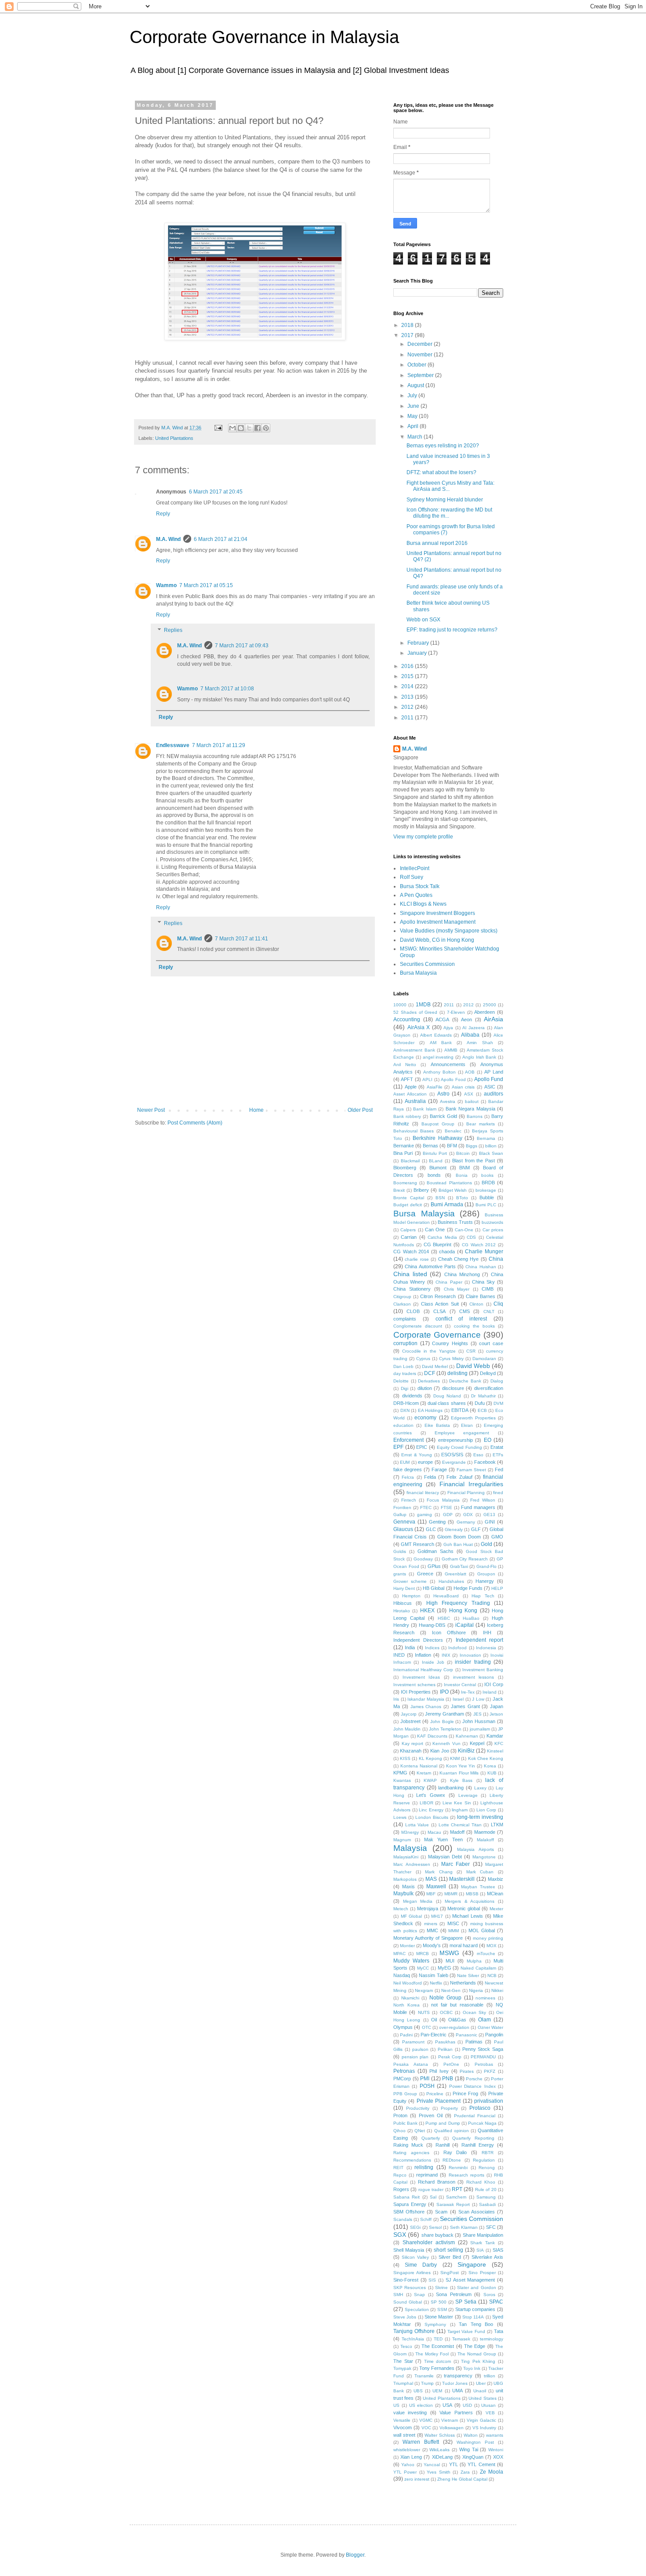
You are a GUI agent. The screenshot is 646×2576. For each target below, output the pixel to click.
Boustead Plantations (449, 1183)
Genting (437, 1522)
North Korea (406, 2005)
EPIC (422, 1447)
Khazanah (411, 1751)
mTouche (486, 1954)
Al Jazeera (474, 1028)
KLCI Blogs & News (423, 904)
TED (438, 2339)
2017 (408, 335)
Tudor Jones (455, 2383)
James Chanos (426, 1707)
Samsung (486, 2197)
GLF (476, 1529)
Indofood (457, 1648)
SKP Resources (410, 2288)
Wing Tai (469, 2449)
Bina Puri (403, 1153)
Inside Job (433, 1662)
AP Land (494, 1072)
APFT (407, 1079)
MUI (450, 1961)
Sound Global (408, 2302)
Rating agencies (411, 2153)
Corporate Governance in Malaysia (264, 37)
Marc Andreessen (412, 1864)
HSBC (444, 1618)
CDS (471, 1237)
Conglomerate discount (418, 1326)
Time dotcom (438, 2361)
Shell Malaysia (409, 2250)
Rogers (401, 2189)
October (417, 365)
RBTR (488, 2153)
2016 (408, 666)
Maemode (485, 1832)
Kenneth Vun (446, 1743)
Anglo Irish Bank (479, 1057)
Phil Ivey (439, 2071)
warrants (495, 2435)
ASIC (490, 1087)
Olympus (403, 2027)
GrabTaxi (459, 1566)
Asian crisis (463, 1087)
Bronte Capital (409, 1198)
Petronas (404, 2071)
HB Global (434, 1588)
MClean (495, 1894)
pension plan (415, 2057)
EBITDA (460, 1410)
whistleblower (407, 2450)
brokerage (486, 1190)
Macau (434, 1832)
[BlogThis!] (241, 428)
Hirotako (402, 1611)
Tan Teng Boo (476, 2324)
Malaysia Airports (475, 1849)
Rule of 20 (486, 2190)
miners (431, 1924)
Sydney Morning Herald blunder (445, 500)
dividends (412, 1396)
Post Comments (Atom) (195, 1123)
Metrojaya (428, 1908)
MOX (492, 1946)
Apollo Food (453, 1079)
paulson (420, 2049)
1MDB (423, 1005)
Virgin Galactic (481, 2420)
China (496, 1259)
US (396, 2405)
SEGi (415, 2227)
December (421, 344)
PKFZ (490, 2071)
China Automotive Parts (430, 1266)
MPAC (399, 1954)
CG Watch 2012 (479, 1245)
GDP (448, 1515)
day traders (405, 1373)
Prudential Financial (475, 2116)
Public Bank (405, 2123)
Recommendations (412, 2160)
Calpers (408, 1230)
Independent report (480, 1640)
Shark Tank (483, 2243)
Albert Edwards (436, 1035)
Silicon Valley (415, 2257)
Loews (400, 1817)
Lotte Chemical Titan (460, 1825)
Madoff (457, 1832)
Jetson (496, 1714)
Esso (478, 1455)
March (416, 437)
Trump (427, 2383)
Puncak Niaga (482, 2123)
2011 (408, 718)
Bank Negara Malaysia (470, 1109)
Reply (163, 514)
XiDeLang (442, 2457)
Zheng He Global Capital (462, 2479)
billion (491, 1146)
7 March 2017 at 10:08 (227, 689)
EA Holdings (430, 1410)
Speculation (417, 2309)
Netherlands (463, 1983)
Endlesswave (173, 745)
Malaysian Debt (445, 1857)
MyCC (423, 1968)
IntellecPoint (415, 868)
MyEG (445, 1968)
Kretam (424, 1773)
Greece (425, 1574)
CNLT (489, 1312)
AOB (470, 1072)
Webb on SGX (423, 620)
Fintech (409, 1500)
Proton (400, 2115)
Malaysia (410, 1848)
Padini (406, 2035)
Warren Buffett (421, 2442)
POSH (427, 2086)
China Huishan (481, 1267)
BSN (440, 1198)
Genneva (404, 1522)
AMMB (451, 1050)
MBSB (472, 1894)
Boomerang (405, 1183)
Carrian (409, 1237)
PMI (425, 2079)
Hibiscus (403, 1603)
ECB (482, 1410)
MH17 (437, 1916)
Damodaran (484, 1359)
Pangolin (494, 2035)
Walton (471, 2435)
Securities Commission (427, 964)
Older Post (360, 1110)
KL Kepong (430, 1758)
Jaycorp (409, 1714)
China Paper (449, 1282)
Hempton (411, 1596)
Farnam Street (471, 1470)
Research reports (466, 2175)
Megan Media (418, 1901)
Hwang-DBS (432, 1625)
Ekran (467, 1425)
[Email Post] (218, 428)
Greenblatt (455, 1574)
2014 (408, 686)
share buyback (437, 2235)
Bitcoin (463, 1153)
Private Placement (439, 2101)
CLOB (413, 1311)
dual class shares (446, 1403)
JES (477, 1714)
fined (498, 1493)
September (421, 375)
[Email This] (232, 428)
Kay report (413, 1743)
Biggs (472, 1146)
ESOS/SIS (452, 1455)
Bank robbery (407, 1116)
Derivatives (429, 1381)
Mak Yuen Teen (443, 1839)
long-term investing (480, 1817)
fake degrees (408, 1469)
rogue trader (431, 2190)
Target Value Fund (466, 2331)
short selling (448, 2250)
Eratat (497, 1447)
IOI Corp (494, 1684)
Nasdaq (402, 1975)
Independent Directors (418, 1640)
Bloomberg (405, 1168)
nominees (485, 1998)
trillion (490, 2376)
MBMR (451, 1894)
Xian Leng (411, 2457)
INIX (446, 1655)
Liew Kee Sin (457, 1803)
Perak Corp (450, 2057)
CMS (465, 1311)
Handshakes (451, 1581)
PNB (448, 2079)
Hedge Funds (468, 1588)
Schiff (426, 2219)
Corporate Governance (437, 1335)
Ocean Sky (474, 2012)
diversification (489, 1388)
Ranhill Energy (478, 2145)
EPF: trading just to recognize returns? (452, 630)
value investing (410, 2413)
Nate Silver (468, 1976)
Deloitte (401, 1381)
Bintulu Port (435, 1153)
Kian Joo (439, 1751)
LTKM (497, 1825)
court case (491, 1343)
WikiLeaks (439, 2450)
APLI (427, 1079)
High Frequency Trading (458, 1603)
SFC (491, 2227)
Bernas (430, 1146)
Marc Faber (456, 1864)
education (403, 1425)
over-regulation (454, 2027)
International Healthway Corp (423, 1670)
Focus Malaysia (443, 1500)
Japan (497, 1706)
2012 (408, 707)
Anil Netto (405, 1065)
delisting (457, 1373)
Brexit (399, 1190)
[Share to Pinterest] (266, 428)
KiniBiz (466, 1751)
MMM (454, 1931)
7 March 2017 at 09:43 (242, 646)
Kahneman (467, 1736)
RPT (457, 2189)
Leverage (468, 1795)
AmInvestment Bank (414, 1050)
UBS (418, 2391)
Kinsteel (495, 1751)
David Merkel (435, 1366)
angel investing (438, 1057)
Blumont (438, 1168)
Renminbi (458, 2168)
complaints (405, 1319)
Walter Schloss (440, 2435)
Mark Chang (439, 1872)
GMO (497, 1537)
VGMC (426, 2420)
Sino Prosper (482, 2273)
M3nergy (410, 1832)
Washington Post (475, 2442)
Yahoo (408, 2465)
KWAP (430, 1780)
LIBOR (426, 1803)
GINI (490, 1522)
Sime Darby (421, 2265)
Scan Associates (477, 2212)
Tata (499, 2331)
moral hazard (464, 1945)
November (421, 355)
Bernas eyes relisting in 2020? (443, 446)
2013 (408, 697)
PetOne (451, 2064)
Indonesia (486, 1648)
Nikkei (497, 1990)
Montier (407, 1946)
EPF (398, 1447)
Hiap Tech (483, 1596)
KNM (455, 1758)
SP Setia (466, 2302)
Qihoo (399, 2131)
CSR (471, 1351)
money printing (488, 1938)
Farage (439, 1469)
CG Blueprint (438, 1244)
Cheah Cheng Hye (459, 1259)
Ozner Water (490, 2027)
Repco (400, 2175)
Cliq (498, 1304)
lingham (460, 1810)
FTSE (446, 1508)
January (418, 653)
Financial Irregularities (471, 1484)
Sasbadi (487, 2204)
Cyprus (423, 1359)
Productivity (418, 2108)
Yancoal (432, 2465)
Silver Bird (450, 2257)
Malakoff (485, 1840)
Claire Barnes (481, 1296)
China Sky (483, 1282)
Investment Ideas (421, 1677)
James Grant (465, 1706)
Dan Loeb (403, 1366)
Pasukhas (445, 2042)
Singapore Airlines (412, 2273)
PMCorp (402, 2079)
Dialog (497, 1381)
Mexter (496, 1909)
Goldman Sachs (436, 1551)
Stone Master (439, 2317)
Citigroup (402, 1297)
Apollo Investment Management (438, 922)
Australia (415, 1101)
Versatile (402, 2420)
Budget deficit (408, 1205)
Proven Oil (431, 2115)
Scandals (403, 2219)
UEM (437, 2391)
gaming (425, 1515)
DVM (498, 1403)
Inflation (423, 1655)
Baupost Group (438, 1124)
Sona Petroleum (454, 2294)
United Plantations (174, 438)
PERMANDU (483, 2057)
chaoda (447, 1252)
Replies (173, 631)
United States (482, 2398)
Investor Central (460, 1685)
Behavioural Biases (414, 1131)
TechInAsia (413, 2339)
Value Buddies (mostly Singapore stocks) (449, 931)
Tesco (406, 2346)
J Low (478, 1699)
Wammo (166, 585)
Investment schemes (414, 1685)
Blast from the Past (474, 1161)
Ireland (490, 1692)
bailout (472, 1101)
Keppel (477, 1743)
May (413, 416)
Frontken (402, 1508)
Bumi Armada (447, 1205)
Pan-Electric (434, 2035)
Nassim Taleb (433, 1975)
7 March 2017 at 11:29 (219, 745)
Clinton (476, 1304)
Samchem (456, 2197)
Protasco (480, 2108)
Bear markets (481, 1124)
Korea (490, 1766)
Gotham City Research (465, 1559)
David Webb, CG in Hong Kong (437, 940)
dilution (425, 1388)
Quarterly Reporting (473, 2138)
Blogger (355, 2555)
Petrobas (484, 2064)
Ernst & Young (417, 1455)
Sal (433, 2197)
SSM (442, 2309)
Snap (419, 2295)
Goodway (423, 1559)
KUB (492, 1773)
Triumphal (403, 2383)
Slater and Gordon (477, 2288)
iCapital (465, 1625)
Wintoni (496, 2450)
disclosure (453, 1388)
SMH (398, 2295)
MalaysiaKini (406, 1857)
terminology (492, 2339)
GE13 (489, 1515)
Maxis (408, 1887)
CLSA (439, 1311)
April (414, 426)
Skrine (441, 2288)
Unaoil (480, 2391)
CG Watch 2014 (411, 1252)
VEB (490, 2413)
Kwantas (402, 1780)
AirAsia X (419, 1027)
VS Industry (484, 2428)
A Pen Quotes (416, 895)
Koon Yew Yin (461, 1766)
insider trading (473, 1662)
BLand (436, 1161)
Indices (432, 1648)
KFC (499, 1743)
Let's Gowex (431, 1795)
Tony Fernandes (437, 2368)
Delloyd (488, 1373)
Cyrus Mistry (451, 1359)
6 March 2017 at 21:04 (221, 539)
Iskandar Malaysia (426, 1699)
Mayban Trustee (478, 1887)
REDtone (452, 2160)
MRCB (423, 1954)
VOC (426, 2428)
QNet (420, 2131)
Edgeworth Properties (473, 1418)
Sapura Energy (410, 2204)
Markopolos (405, 1879)
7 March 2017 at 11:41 (241, 939)
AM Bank (441, 1043)
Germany (466, 1522)
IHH (487, 1633)
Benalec (453, 1131)
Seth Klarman (464, 2227)
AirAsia (494, 1019)
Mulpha (474, 1961)
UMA (457, 2391)
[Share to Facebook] (258, 428)
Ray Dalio (455, 2152)
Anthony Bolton (439, 1072)
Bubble (487, 1197)
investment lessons (474, 1677)
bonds (434, 1175)
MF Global (412, 1916)
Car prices (493, 1230)
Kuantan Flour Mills (459, 1773)
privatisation (489, 2101)
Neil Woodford (408, 1983)
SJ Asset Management (470, 2280)
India (410, 1647)
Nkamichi (410, 1998)
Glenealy (454, 1529)
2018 (408, 325)
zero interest (417, 2479)
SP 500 (439, 2302)
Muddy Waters (411, 1961)
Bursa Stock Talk (420, 886)
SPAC (496, 2302)
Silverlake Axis (487, 2257)
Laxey (480, 1788)
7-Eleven (456, 1012)
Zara (465, 2472)
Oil (434, 2020)
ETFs (498, 1455)
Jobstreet (410, 1721)
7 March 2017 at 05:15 (206, 585)
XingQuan (473, 2457)
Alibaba (470, 1035)
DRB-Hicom (406, 1403)
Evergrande (454, 1462)
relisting (424, 2167)
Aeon (466, 1020)
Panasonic (466, 2035)
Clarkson (402, 1304)
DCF (430, 1373)
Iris (396, 1699)
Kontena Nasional (419, 1766)
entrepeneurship (455, 1440)
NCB (492, 1976)
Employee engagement (462, 1433)
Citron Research (438, 1296)
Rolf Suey (412, 877)
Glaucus (403, 1529)
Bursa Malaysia (418, 973)
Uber (481, 2383)
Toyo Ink (472, 2368)
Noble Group (445, 1998)
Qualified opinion (452, 2131)
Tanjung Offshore (414, 2331)
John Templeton (445, 1729)
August (416, 385)
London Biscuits (432, 1817)
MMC (432, 1930)
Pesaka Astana (411, 2064)
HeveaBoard (446, 1596)
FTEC (426, 1508)
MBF (431, 1894)
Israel (458, 1699)
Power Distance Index (472, 2086)
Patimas (474, 2042)
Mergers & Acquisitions (470, 1901)
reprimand (427, 2175)
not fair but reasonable (457, 2005)
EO (488, 1440)
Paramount (413, 2042)
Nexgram (424, 1990)
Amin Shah (480, 1043)
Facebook (485, 1462)
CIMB (488, 1289)
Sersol (435, 2227)
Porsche (474, 2079)
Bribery (421, 1190)
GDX (468, 1515)
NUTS (424, 2012)
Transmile (424, 2376)
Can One (435, 1230)
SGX (400, 2235)
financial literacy (423, 1493)
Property (449, 2108)
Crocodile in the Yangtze (429, 1351)
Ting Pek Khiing (478, 2361)
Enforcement (408, 1440)
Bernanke (404, 1146)
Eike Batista (437, 1425)
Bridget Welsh (453, 1190)
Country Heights (450, 1343)
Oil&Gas (457, 2020)
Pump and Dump (443, 2123)
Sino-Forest (406, 2280)
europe (425, 1462)
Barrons (475, 1116)
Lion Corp (486, 1810)
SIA (480, 2250)
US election (421, 2405)
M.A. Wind (168, 539)
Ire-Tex (468, 1692)
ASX (469, 1094)
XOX (498, 2457)
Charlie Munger (484, 1252)
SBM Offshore (409, 2212)
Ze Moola (492, 2472)
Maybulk (403, 1894)
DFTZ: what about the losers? (441, 472)
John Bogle (442, 1722)
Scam (441, 2212)
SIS (432, 2280)
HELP (497, 1588)
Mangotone (484, 1857)
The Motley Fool (432, 2354)
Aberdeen (484, 1012)
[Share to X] (249, 428)
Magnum (402, 1840)
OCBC (446, 2012)
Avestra (448, 1101)
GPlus (434, 1566)
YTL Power (405, 2472)
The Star (403, 2361)
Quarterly (431, 2138)
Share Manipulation (483, 2235)
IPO (444, 1692)
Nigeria (476, 1990)
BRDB (488, 1183)
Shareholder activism (429, 2242)
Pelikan (445, 2049)
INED (399, 1655)
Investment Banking (483, 1670)
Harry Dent (404, 1588)
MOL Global (482, 1930)
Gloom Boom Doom (459, 1537)
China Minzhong (462, 1274)
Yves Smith (438, 2472)
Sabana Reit (406, 2197)
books (487, 1175)
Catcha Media (442, 1237)
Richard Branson (437, 2182)
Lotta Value (417, 1825)
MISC (453, 1923)
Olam (484, 2020)
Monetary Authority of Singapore (428, 1938)
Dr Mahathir (483, 1396)
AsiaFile (435, 1087)
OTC (426, 2027)
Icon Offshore (449, 1633)
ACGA (442, 1020)
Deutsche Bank (465, 1381)
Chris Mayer (457, 1289)
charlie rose (417, 1259)
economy (425, 1418)
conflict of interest (461, 1319)
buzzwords (492, 1222)
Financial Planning (466, 1493)
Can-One (464, 1230)
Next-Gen (451, 1990)
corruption (405, 1343)
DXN (405, 1410)
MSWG (449, 1953)
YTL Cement (481, 2464)
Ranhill (443, 2145)
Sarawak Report (453, 2204)
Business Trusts (455, 1222)
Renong (487, 2168)
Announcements (448, 1064)
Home (256, 1110)
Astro (443, 1094)
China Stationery (412, 1289)
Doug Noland (447, 1396)
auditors (494, 1094)
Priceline (435, 2094)
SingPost (450, 2273)
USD (467, 2405)
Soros (489, 2295)
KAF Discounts (432, 1736)
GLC (431, 1529)
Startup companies (475, 2309)
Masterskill (462, 1879)
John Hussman (479, 1721)
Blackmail (410, 1161)
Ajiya (448, 1028)
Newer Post (151, 1110)
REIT (398, 2168)
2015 (408, 676)
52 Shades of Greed (415, 1012)
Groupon (486, 1574)
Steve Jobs (405, 2317)
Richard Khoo (481, 2182)
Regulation (484, 2160)
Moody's (432, 1945)
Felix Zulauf (459, 1477)
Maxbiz (495, 1879)
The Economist (438, 2346)
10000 (400, 1005)
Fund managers (478, 1507)
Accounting (407, 1020)
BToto (462, 1198)
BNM (465, 1168)
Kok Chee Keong (486, 1758)
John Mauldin (407, 1729)
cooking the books (474, 1326)
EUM (405, 1462)
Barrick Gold (443, 1116)
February (419, 643)
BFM (452, 1146)
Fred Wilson (483, 1500)
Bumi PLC (486, 1205)
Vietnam (450, 2420)
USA (447, 2405)
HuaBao (471, 1618)
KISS (405, 1758)
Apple (411, 1087)
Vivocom (403, 2427)
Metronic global (464, 1908)
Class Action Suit (440, 1304)
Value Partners (456, 2413)
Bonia (462, 1175)
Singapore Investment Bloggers (437, 913)
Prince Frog (465, 2093)
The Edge (475, 2346)
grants (400, 1574)
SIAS (498, 2250)
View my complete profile (423, 837)
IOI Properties (416, 1692)
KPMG (400, 1773)
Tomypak (402, 2368)
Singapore (472, 2264)
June (414, 406)
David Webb (473, 1366)
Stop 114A (473, 2317)
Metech (401, 1909)
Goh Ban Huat (458, 1544)
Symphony (435, 2324)
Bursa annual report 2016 (437, 543)
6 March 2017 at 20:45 (216, 492)
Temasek (461, 2339)
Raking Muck (408, 2145)
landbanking (451, 1788)
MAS (431, 1879)
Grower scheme (410, 1581)
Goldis (400, 1551)
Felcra (408, 1477)
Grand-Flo (486, 1566)
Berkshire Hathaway (437, 1138)
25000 (490, 1005)
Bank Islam (425, 1109)
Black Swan (491, 1153)
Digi (405, 1388)
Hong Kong (463, 1611)
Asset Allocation (410, 1094)
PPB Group (405, 2094)
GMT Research (417, 1544)
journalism (480, 1729)
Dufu (480, 1403)
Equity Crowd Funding (459, 1447)
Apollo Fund (489, 1079)
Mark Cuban (480, 1872)
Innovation (470, 1655)
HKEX (427, 1611)
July (413, 395)
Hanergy (485, 1581)
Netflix (436, 1983)
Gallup (400, 1515)
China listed (410, 1274)
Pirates (467, 2071)
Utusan (488, 2405)
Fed (499, 1469)
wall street (404, 2435)
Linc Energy (431, 1810)
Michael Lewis (468, 1916)
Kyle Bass (461, 1780)
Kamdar (495, 1736)
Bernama (486, 1138)
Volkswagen (452, 2428)
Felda (430, 1477)
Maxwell (436, 1887)
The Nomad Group (477, 2354)
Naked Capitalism (478, 1968)
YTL (454, 2464)
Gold (486, 1544)
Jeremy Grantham (445, 1714)
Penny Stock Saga (483, 2049)
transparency (458, 2376)
